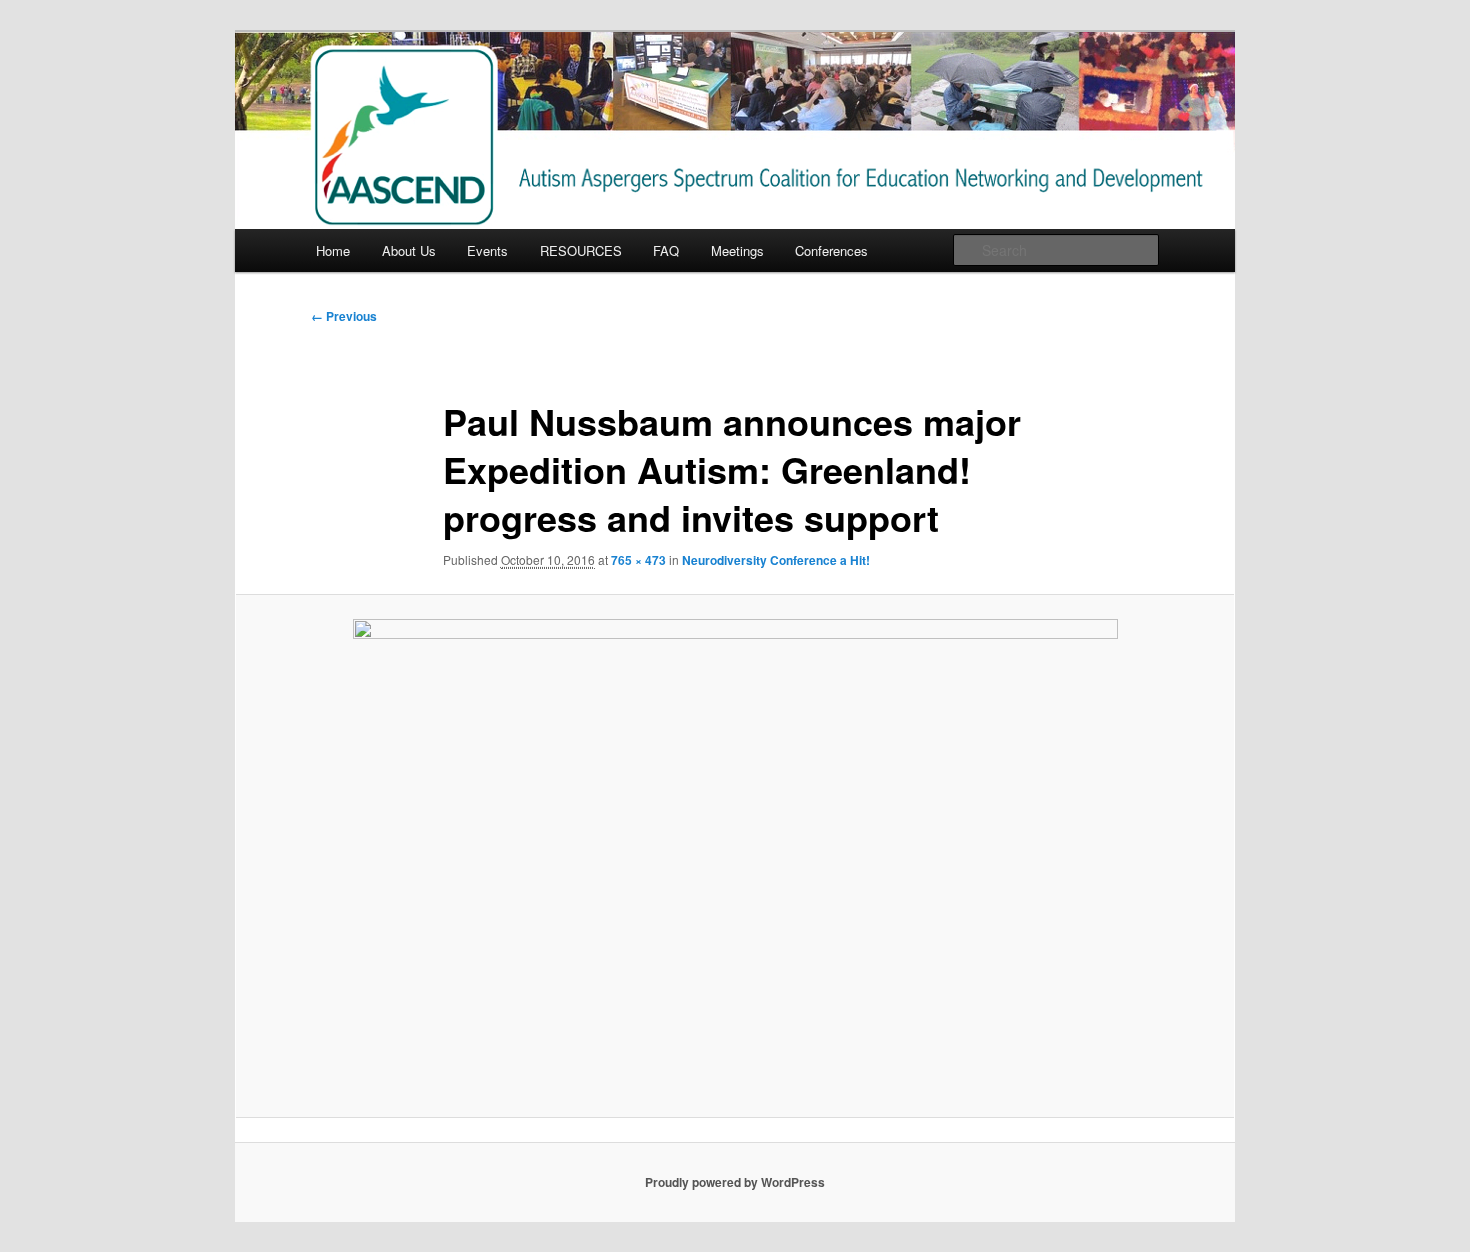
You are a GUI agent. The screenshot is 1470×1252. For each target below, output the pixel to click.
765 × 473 (638, 560)
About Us (409, 250)
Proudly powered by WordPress (735, 1182)
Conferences (831, 250)
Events (487, 250)
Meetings (737, 250)
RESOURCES (581, 250)
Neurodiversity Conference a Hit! (776, 560)
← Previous (344, 316)
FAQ (666, 250)
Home (333, 250)
